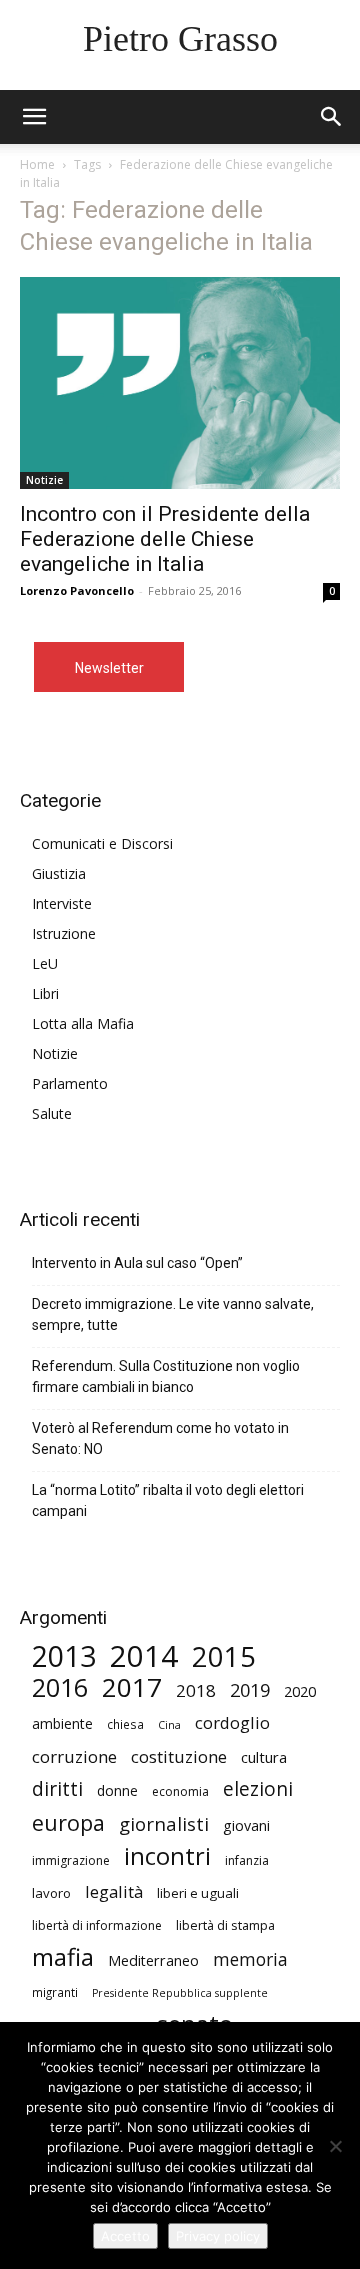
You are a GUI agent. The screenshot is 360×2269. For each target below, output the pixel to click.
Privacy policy (218, 2236)
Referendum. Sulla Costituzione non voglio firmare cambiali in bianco (166, 1376)
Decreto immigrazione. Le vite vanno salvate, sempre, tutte (173, 1314)
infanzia (247, 1860)
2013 (64, 1656)
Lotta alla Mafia (83, 1023)
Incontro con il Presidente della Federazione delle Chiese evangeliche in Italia (165, 539)
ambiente (62, 1723)
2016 (60, 1687)
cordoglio (232, 1722)
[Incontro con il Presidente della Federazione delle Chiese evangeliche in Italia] (180, 383)
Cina (169, 1725)
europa (68, 1822)
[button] (332, 117)
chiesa (125, 1724)
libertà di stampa (225, 1925)
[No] (335, 2146)
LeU (45, 963)
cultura (264, 1757)
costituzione (179, 1756)
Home (37, 164)
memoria (250, 1959)
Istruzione (64, 933)
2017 (132, 1687)
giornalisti (164, 1823)
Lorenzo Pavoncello (77, 590)
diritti (57, 1788)
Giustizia (59, 873)
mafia (63, 1956)
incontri (167, 1856)
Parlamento (70, 1083)
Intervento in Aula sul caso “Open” (137, 1263)
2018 (196, 1690)
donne (117, 1790)
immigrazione (71, 1860)
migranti (55, 1992)
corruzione (74, 1756)
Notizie (44, 480)
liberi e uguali (198, 1893)
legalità (114, 1891)
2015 (224, 1656)
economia (180, 1791)
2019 (250, 1690)
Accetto (125, 2236)
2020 (300, 1691)
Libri (45, 993)
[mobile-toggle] (34, 117)
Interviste (62, 903)
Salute (52, 1113)
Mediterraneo (153, 1960)
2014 (144, 1656)
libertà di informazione (97, 1925)
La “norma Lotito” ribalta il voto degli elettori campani (168, 1500)
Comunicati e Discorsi (102, 843)
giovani (246, 1825)
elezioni (258, 1789)
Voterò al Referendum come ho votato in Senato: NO (160, 1438)
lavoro (51, 1893)
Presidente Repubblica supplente (180, 1993)
